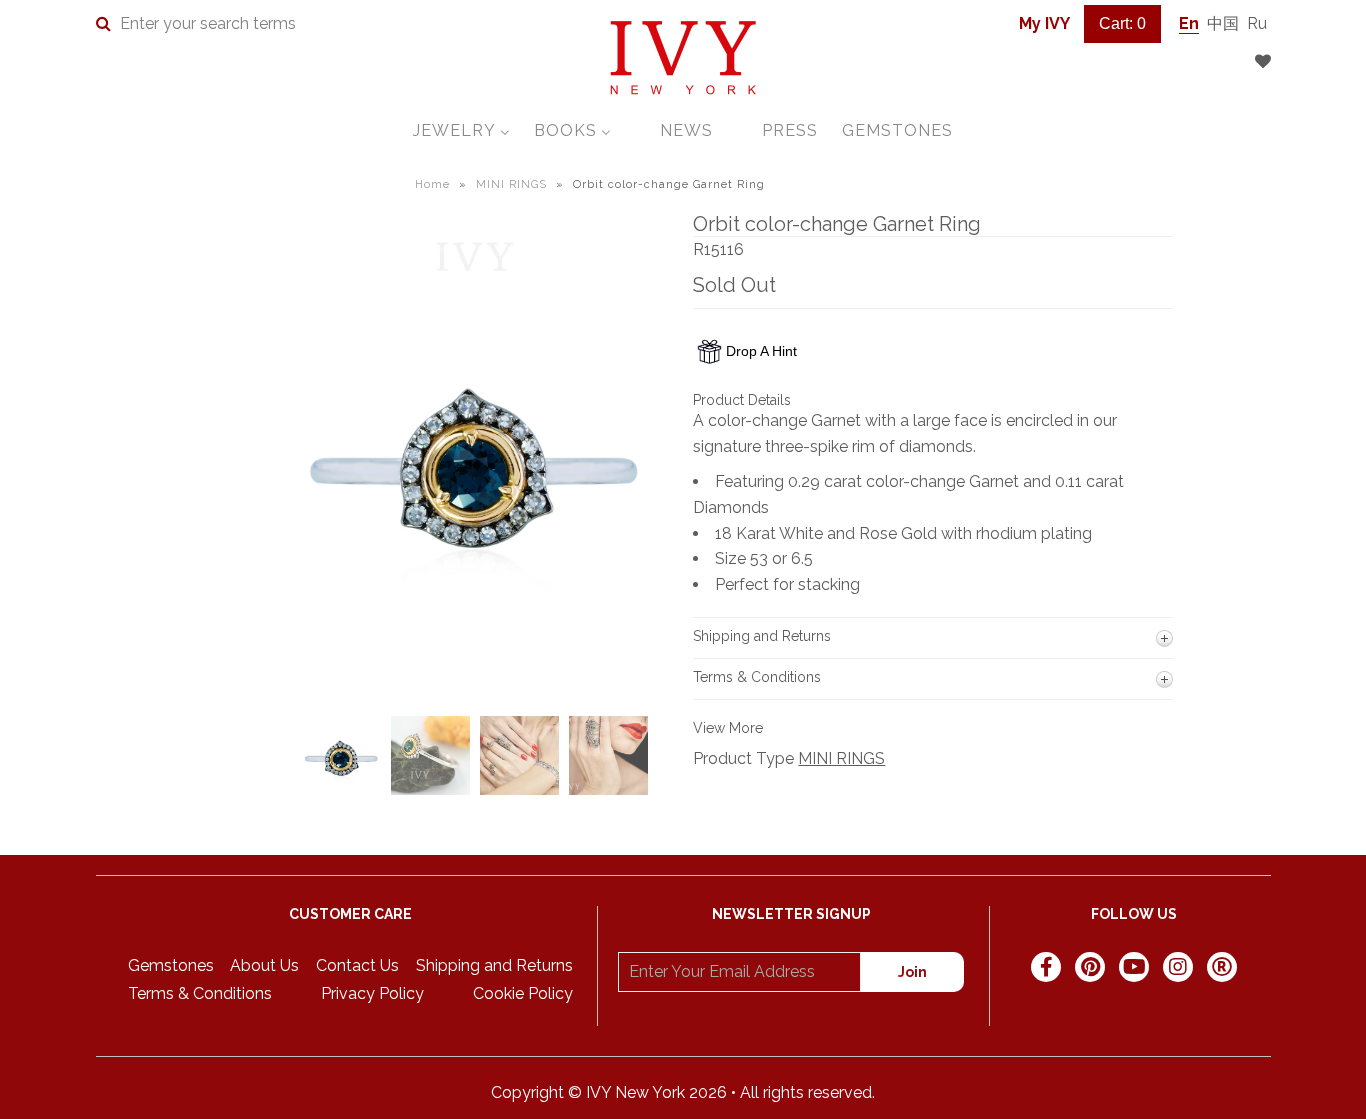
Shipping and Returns (494, 965)
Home (432, 184)
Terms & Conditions (200, 993)
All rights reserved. (807, 1092)
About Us (264, 965)
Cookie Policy (523, 993)
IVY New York (635, 1092)
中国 (1223, 23)
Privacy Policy (372, 993)
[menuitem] (461, 130)
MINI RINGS (511, 184)
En (1189, 23)
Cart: (1122, 23)
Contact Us (357, 965)
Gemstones (171, 965)
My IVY (1044, 23)
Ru (1257, 23)
